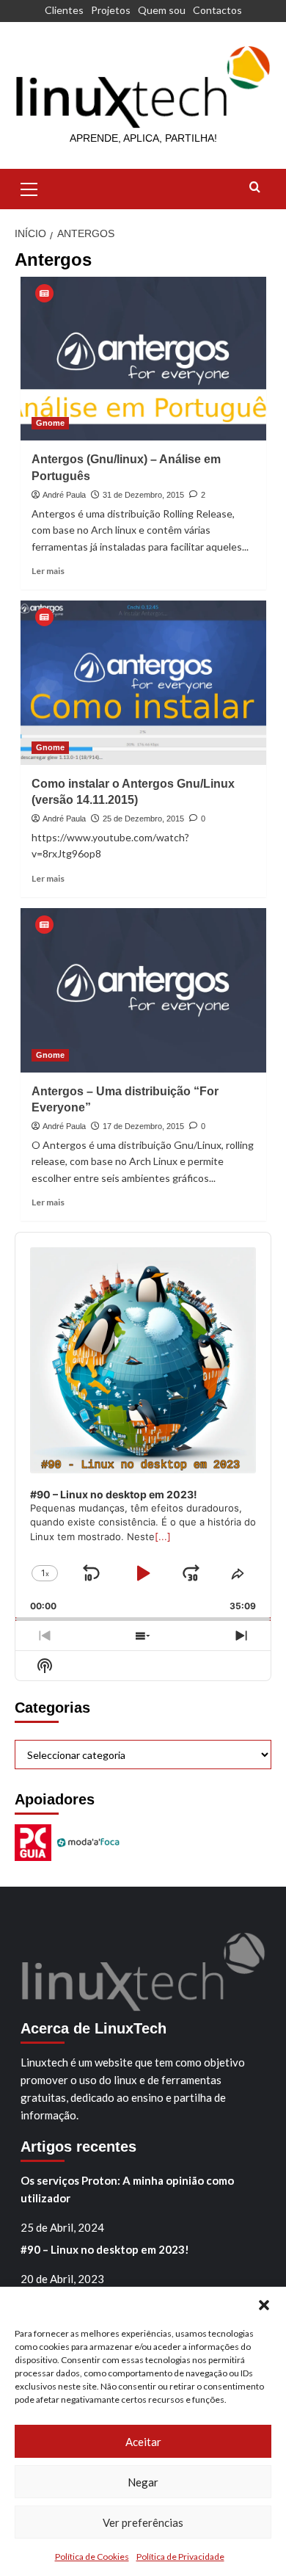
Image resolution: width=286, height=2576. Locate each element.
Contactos (217, 10)
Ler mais (48, 571)
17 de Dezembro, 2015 (143, 1126)
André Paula (64, 495)
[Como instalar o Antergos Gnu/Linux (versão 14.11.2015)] (143, 682)
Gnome (50, 423)
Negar (143, 2482)
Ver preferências (143, 2522)
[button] (264, 2305)
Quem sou (162, 10)
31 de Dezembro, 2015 (143, 495)
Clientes (64, 10)
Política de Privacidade (180, 2557)
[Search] (255, 188)
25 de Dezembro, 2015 (143, 819)
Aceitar (143, 2442)
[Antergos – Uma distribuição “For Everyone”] (143, 990)
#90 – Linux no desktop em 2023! (105, 2249)
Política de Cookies (92, 2557)
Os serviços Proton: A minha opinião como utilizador (127, 2189)
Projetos (111, 10)
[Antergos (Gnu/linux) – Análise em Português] (143, 359)
